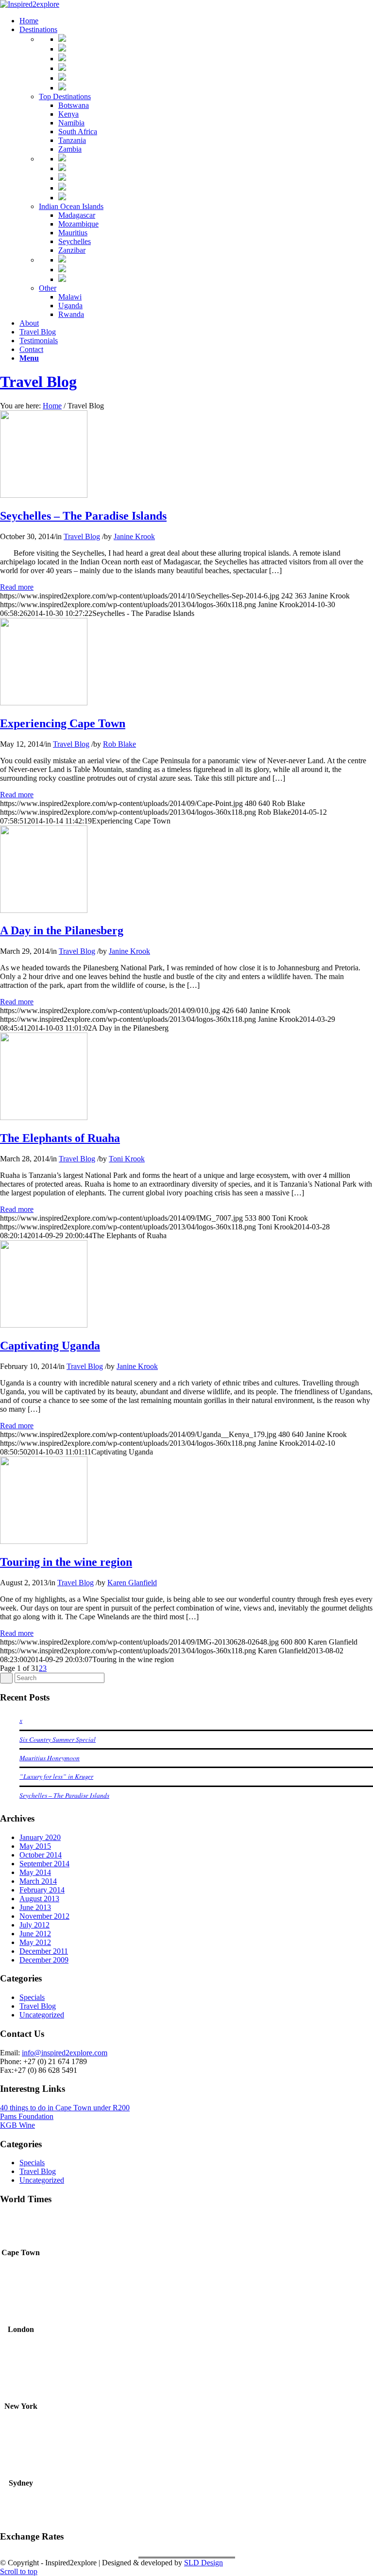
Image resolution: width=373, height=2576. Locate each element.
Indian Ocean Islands (71, 206)
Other (48, 288)
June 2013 (35, 1907)
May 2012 (35, 1942)
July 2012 (34, 1925)
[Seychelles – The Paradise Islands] (44, 495)
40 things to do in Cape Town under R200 (65, 2108)
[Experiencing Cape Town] (44, 703)
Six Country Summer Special (58, 1739)
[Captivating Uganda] (44, 1325)
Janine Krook (134, 536)
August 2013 (39, 1899)
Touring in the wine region (66, 1562)
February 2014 (42, 1890)
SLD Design (203, 2563)
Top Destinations (65, 96)
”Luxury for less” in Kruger (56, 1776)
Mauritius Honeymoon (50, 1758)
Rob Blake (119, 744)
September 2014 (44, 1864)
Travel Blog (38, 382)
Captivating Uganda (50, 1346)
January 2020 (40, 1837)
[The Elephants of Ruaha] (44, 1117)
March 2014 (38, 1881)
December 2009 (44, 1960)
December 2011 (44, 1951)
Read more (17, 587)
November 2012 (44, 1916)
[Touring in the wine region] (44, 1541)
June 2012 (35, 1934)
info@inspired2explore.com (65, 2053)
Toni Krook (127, 1159)
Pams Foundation (27, 2116)
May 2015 (35, 1846)
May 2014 (35, 1872)
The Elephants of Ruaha (60, 1138)
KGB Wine (17, 2125)
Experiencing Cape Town (63, 723)
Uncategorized (42, 2015)
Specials (32, 1997)
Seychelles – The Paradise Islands (83, 516)
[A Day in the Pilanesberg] (44, 910)
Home (52, 406)
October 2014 (41, 1855)
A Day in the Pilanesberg (62, 930)
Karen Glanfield (132, 1583)
